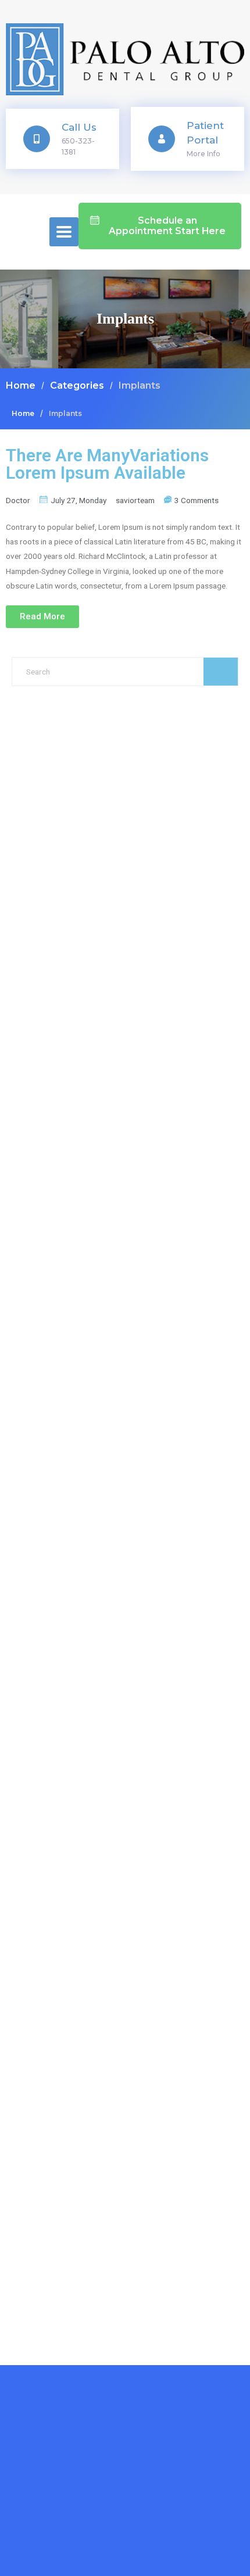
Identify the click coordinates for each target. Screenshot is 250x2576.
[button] (160, 226)
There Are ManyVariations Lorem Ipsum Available (107, 464)
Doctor (18, 500)
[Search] (221, 672)
